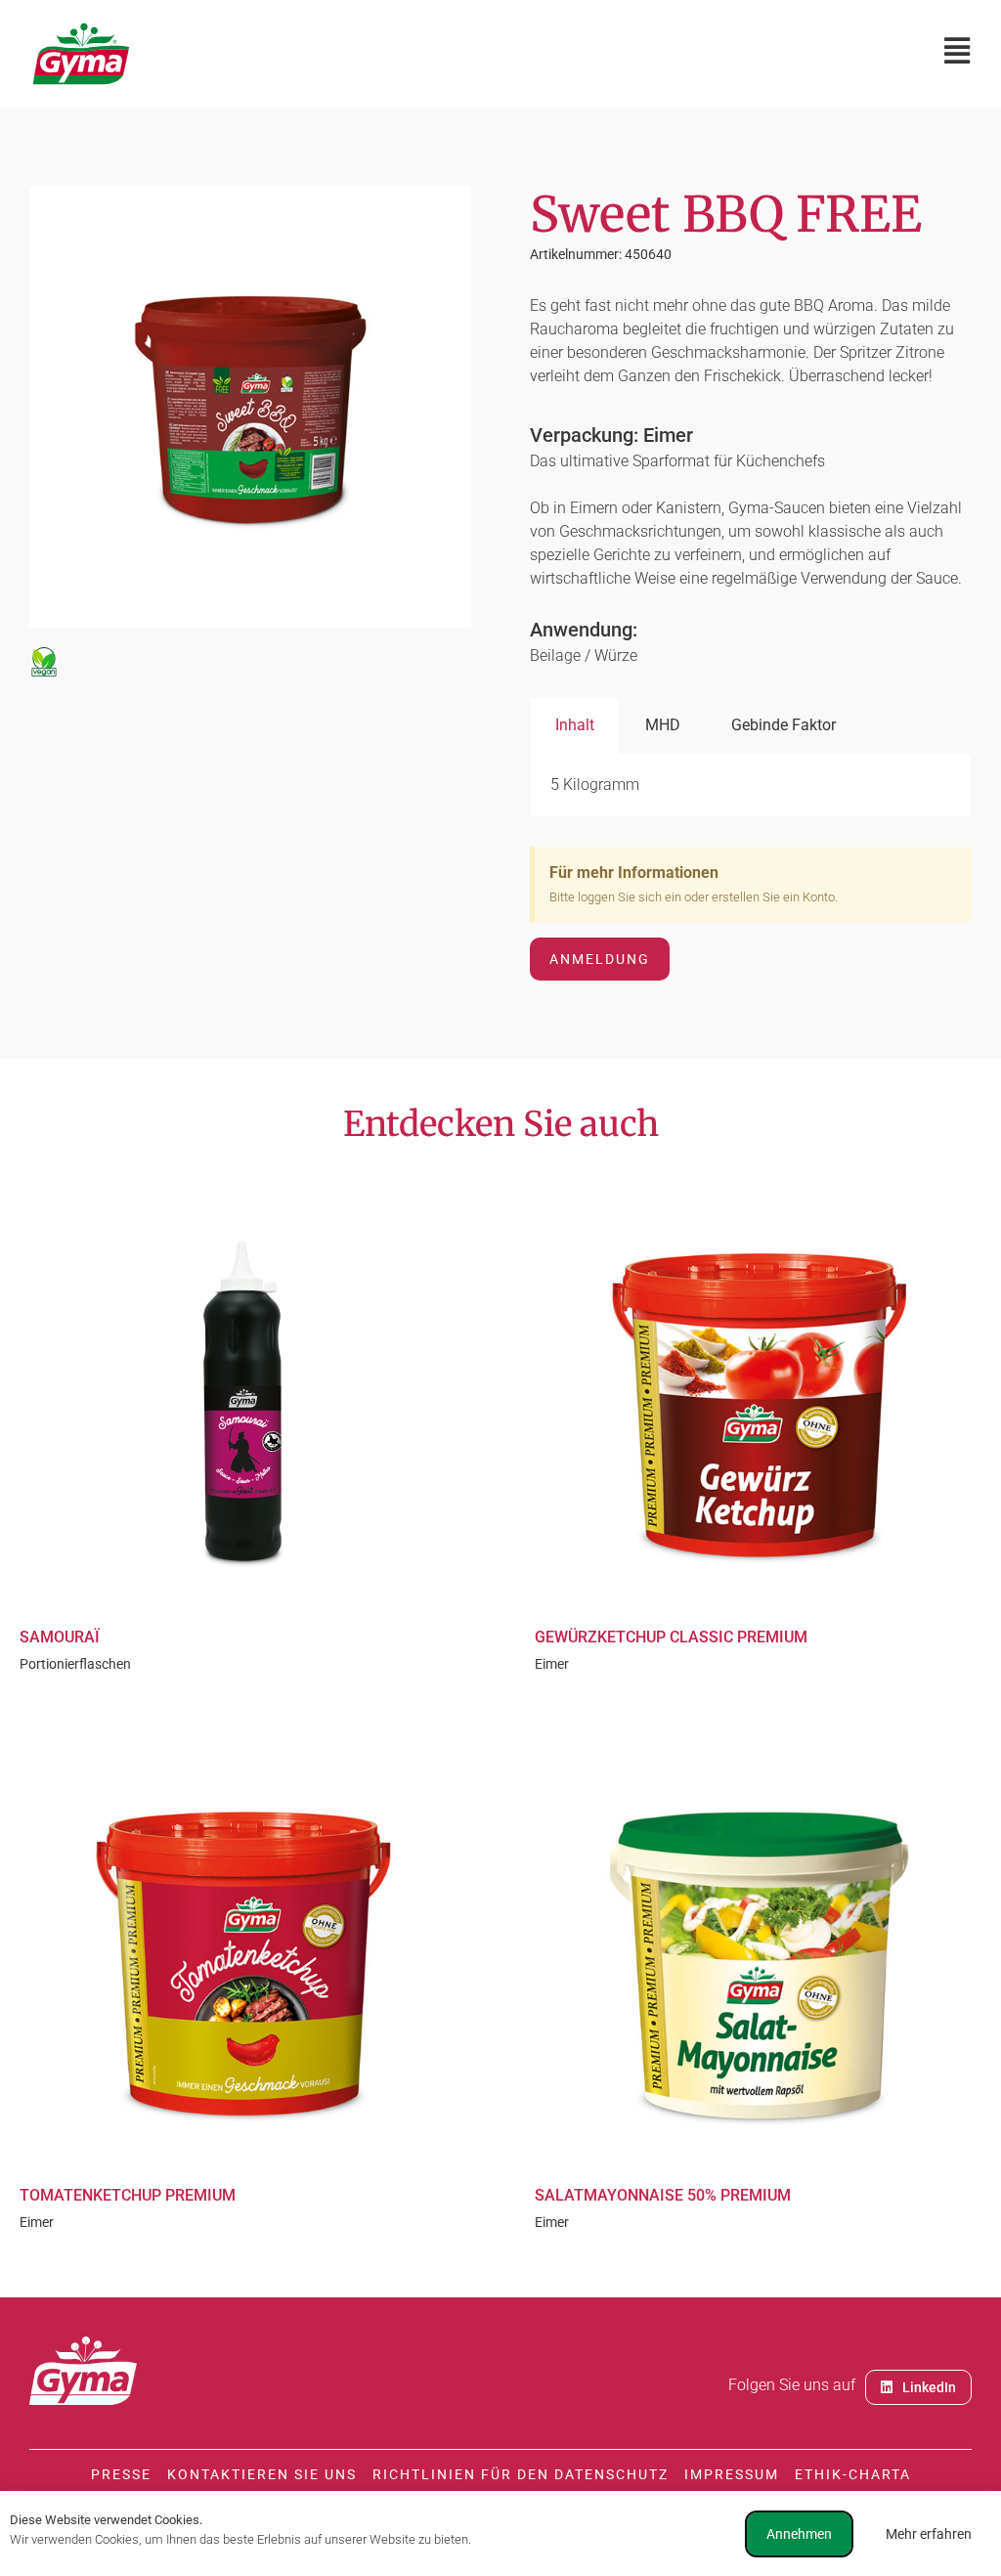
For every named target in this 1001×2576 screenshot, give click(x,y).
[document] (500, 1288)
